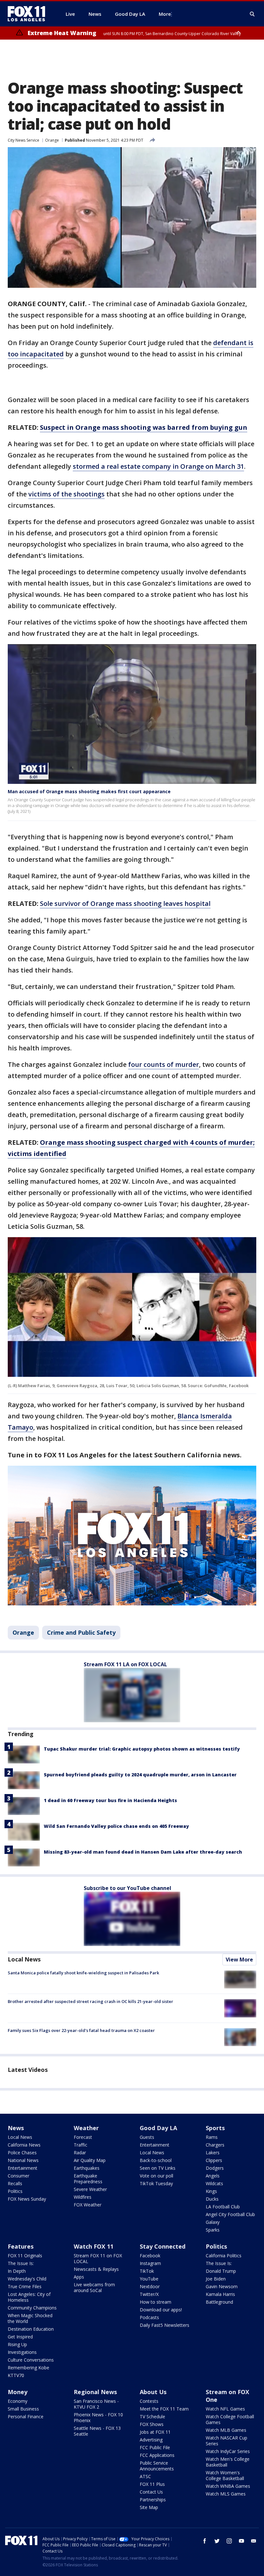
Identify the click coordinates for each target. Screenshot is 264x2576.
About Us (153, 2392)
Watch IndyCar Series (228, 2451)
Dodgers (215, 2168)
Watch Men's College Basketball (228, 2462)
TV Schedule (152, 2416)
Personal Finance (26, 2416)
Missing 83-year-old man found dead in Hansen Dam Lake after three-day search (143, 1852)
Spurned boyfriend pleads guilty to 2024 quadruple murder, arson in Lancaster (140, 1775)
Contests (149, 2401)
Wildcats (214, 2183)
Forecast (83, 2137)
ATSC (145, 2476)
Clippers (214, 2160)
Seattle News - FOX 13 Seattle (97, 2431)
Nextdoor (150, 2286)
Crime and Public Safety (81, 1632)
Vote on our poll (156, 2176)
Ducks (212, 2199)
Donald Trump (221, 2271)
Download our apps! (161, 2310)
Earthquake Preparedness (88, 2179)
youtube (241, 2541)
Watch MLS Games (226, 2494)
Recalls (15, 2183)
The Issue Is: (21, 2263)
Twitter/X (149, 2294)
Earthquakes (87, 2168)
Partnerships (153, 2500)
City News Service (24, 140)
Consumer (19, 2176)
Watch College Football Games (230, 2419)
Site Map (149, 2507)
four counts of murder (164, 1064)
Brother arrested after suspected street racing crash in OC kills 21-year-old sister (90, 2001)
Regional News (95, 2392)
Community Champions (32, 2308)
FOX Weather (88, 2205)
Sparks (213, 2230)
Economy (18, 2401)
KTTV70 (16, 2375)
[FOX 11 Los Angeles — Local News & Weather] (29, 14)
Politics (15, 2191)
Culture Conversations (31, 2360)
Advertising (151, 2440)
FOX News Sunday (27, 2199)
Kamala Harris (220, 2294)
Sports (215, 2128)
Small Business (23, 2409)
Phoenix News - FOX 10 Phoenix (98, 2417)
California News (24, 2145)
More (165, 14)
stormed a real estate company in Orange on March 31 (158, 466)
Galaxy (213, 2222)
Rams (212, 2137)
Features (21, 2246)
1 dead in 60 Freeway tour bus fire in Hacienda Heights (110, 1800)
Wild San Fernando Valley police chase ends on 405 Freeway (116, 1826)
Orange (52, 140)
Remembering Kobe (28, 2368)
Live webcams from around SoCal (94, 2287)
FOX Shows (152, 2424)
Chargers (215, 2145)
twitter (217, 2541)
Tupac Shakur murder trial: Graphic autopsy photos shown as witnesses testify (142, 1749)
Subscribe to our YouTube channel (127, 1888)
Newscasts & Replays (96, 2269)
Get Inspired (20, 2337)
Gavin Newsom (222, 2286)
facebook (205, 2541)
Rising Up (17, 2344)
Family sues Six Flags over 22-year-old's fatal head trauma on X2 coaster (81, 2030)
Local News (24, 1959)
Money (18, 2392)
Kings (211, 2191)
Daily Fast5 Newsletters (165, 2325)
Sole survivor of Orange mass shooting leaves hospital (125, 903)
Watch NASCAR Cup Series (226, 2441)
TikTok (147, 2271)
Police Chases (22, 2153)
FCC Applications (157, 2455)
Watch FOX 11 (94, 2246)
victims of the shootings (66, 494)
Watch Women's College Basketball (225, 2475)
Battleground (219, 2302)
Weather (86, 2128)
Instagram (150, 2263)
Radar (80, 2153)
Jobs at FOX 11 (155, 2432)
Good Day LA (158, 2128)
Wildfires (83, 2197)
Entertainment (23, 2168)
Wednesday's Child (27, 2279)
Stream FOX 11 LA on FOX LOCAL (125, 1664)
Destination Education (31, 2329)
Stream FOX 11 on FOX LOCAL (98, 2258)
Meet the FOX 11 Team (164, 2409)
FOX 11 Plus (152, 2484)
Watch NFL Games (225, 2409)
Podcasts (149, 2317)
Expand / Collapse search (252, 14)
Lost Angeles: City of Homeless (29, 2297)
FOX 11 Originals (25, 2256)
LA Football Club (223, 2207)
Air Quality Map (90, 2160)
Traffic (80, 2145)
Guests (147, 2137)
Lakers (213, 2153)
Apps (79, 2277)
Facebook (150, 2256)
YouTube (149, 2279)
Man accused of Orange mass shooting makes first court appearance (89, 791)
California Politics (224, 2256)
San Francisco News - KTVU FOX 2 (96, 2404)
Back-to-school (156, 2160)
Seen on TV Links (158, 2168)
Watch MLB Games (226, 2430)
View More (239, 1960)
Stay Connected (163, 2246)
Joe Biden (216, 2279)
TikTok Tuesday (156, 2183)
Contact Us (151, 2492)
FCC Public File (155, 2447)
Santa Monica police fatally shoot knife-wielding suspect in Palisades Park (83, 1973)
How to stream (156, 2302)
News (16, 2128)
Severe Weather (90, 2189)
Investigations (22, 2352)
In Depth (17, 2271)
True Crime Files (25, 2286)
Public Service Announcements (157, 2466)
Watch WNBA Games (228, 2486)
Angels (213, 2176)
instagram (229, 2541)
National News (23, 2160)
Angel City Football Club (230, 2214)
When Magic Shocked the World (30, 2318)
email (254, 2541)
